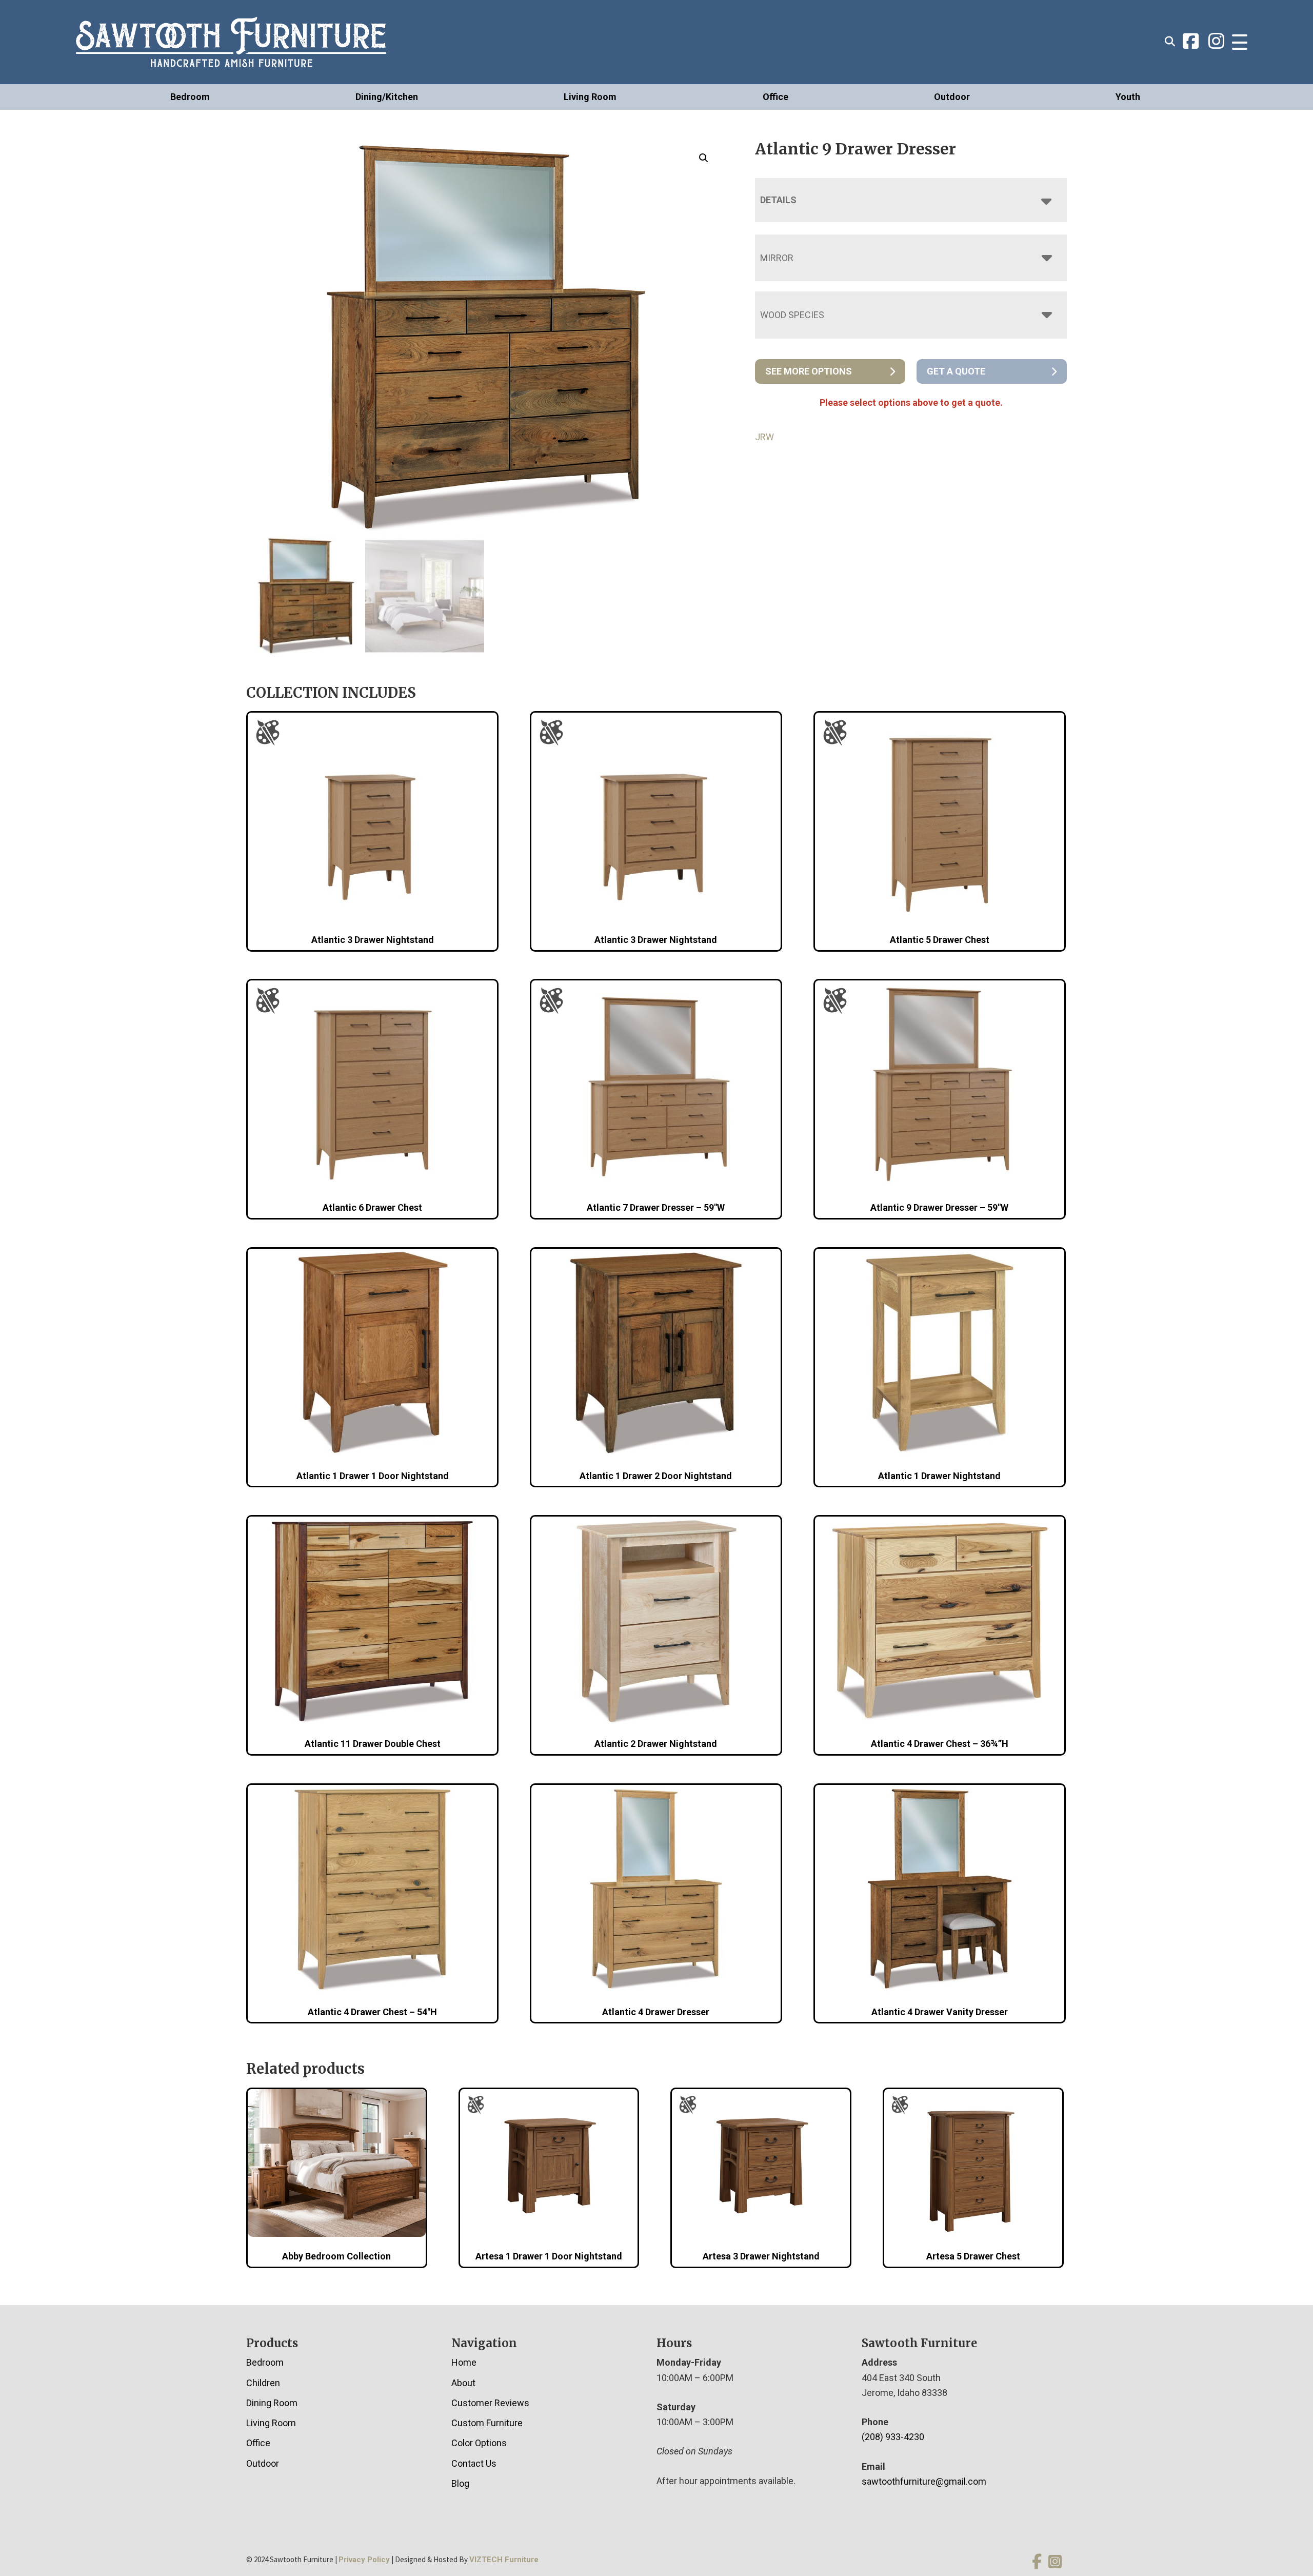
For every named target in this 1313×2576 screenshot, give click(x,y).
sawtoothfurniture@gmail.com (924, 2481)
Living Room (590, 97)
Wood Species (792, 315)
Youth (1128, 97)
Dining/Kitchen (387, 97)
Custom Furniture (487, 2423)
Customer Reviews (490, 2403)
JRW (764, 437)
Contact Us (474, 2463)
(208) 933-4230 (893, 2437)
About (463, 2383)
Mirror (777, 258)
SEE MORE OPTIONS (809, 371)
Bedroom (190, 97)
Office (775, 97)
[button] (704, 158)
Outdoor (952, 97)
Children (263, 2383)
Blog (460, 2483)
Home (464, 2362)
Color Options (479, 2443)
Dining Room (272, 2403)
